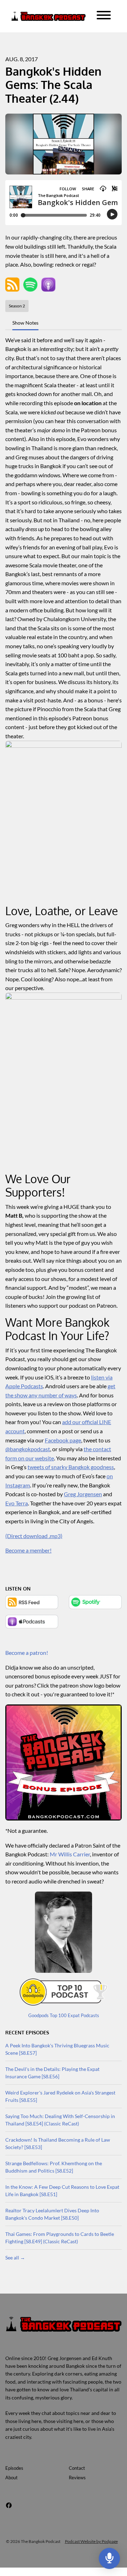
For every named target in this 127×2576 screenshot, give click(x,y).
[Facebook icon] (9, 2505)
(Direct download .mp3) (34, 1536)
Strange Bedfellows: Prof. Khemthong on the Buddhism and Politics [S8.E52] (54, 2167)
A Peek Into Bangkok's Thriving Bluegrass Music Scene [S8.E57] (57, 2049)
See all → (15, 2258)
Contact (77, 2468)
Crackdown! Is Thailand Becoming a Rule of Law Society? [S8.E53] (58, 2143)
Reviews (77, 2478)
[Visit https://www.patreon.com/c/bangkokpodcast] (64, 1762)
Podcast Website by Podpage (91, 2541)
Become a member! (28, 1550)
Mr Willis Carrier (70, 1854)
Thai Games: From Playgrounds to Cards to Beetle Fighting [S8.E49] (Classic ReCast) (60, 2238)
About (11, 2478)
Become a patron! (27, 1653)
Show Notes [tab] (25, 323)
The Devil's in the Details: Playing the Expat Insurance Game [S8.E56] (52, 2073)
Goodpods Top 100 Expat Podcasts (64, 2015)
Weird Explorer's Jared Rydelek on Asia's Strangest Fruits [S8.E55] (60, 2096)
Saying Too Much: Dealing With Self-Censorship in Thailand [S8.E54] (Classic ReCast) (60, 2120)
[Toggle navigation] (104, 16)
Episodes (14, 2468)
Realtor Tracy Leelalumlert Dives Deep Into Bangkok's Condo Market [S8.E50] (52, 2214)
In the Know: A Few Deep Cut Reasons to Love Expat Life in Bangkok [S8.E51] (62, 2191)
